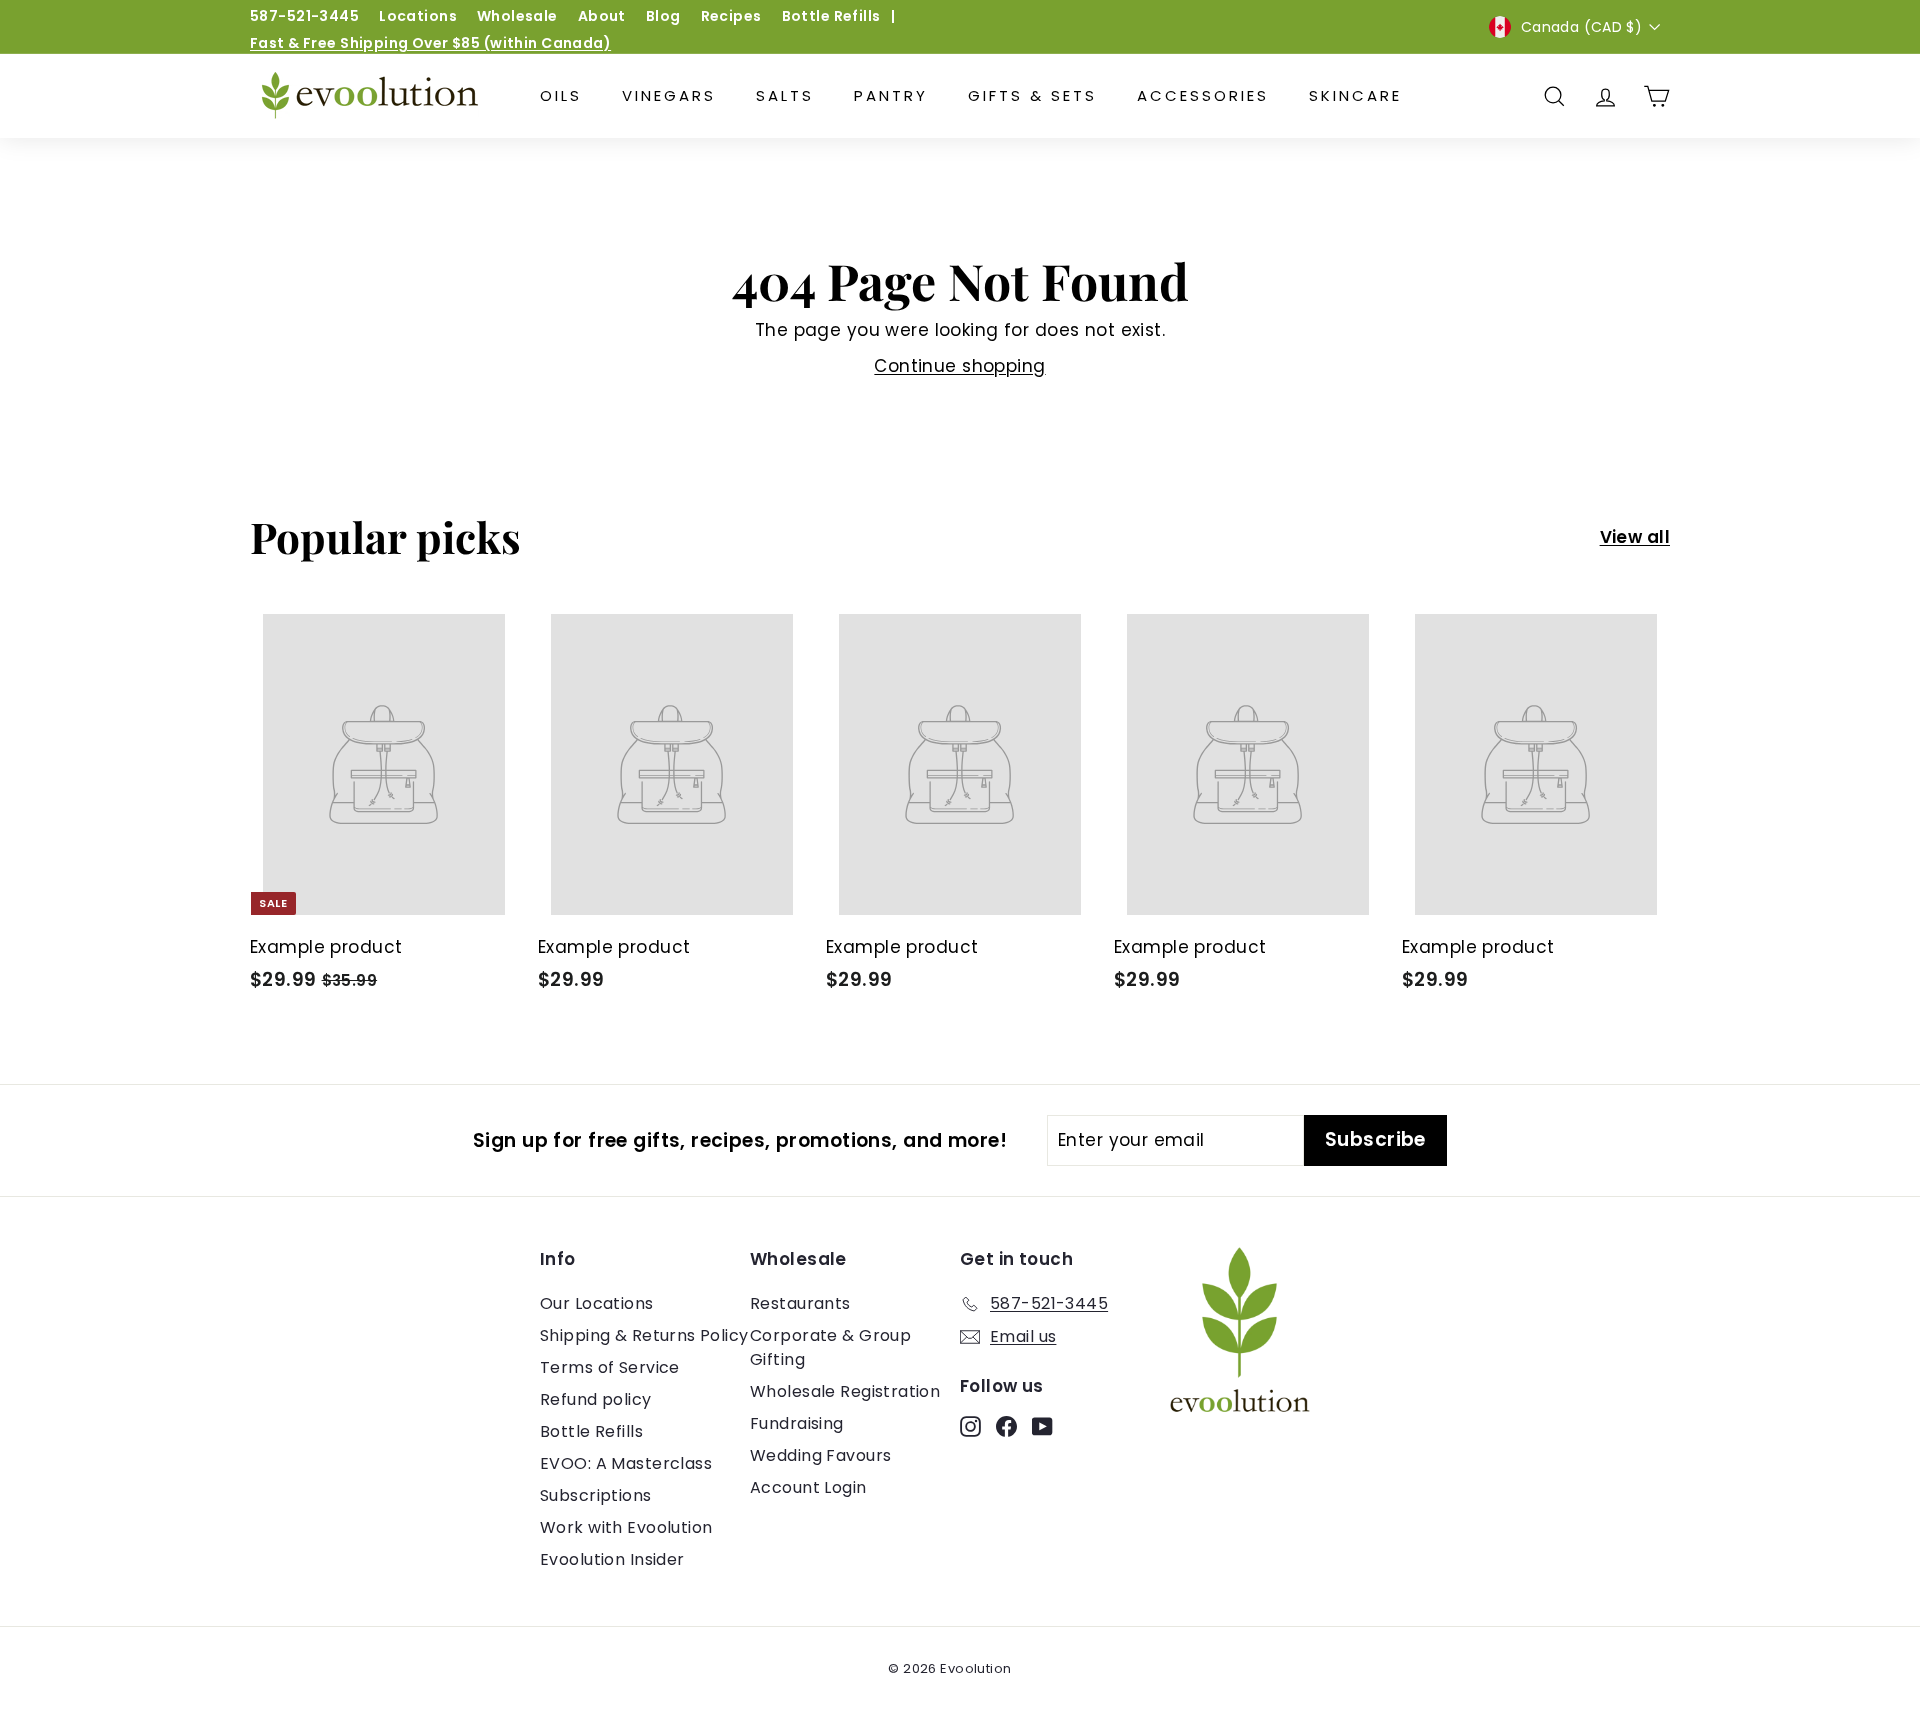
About (602, 16)
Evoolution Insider (612, 1559)
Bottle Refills (831, 16)
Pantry (891, 95)
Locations (418, 16)
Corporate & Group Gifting (830, 1347)
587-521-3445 (304, 16)
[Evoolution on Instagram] (970, 1426)
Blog (663, 16)
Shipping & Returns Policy (644, 1335)
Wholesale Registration (845, 1391)
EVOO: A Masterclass (626, 1463)
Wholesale (517, 16)
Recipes (731, 16)
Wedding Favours (820, 1455)
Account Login (808, 1487)
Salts (785, 95)
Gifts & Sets (1032, 95)
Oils (561, 95)
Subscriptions (596, 1495)
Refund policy (596, 1399)
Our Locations (597, 1303)
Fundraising (797, 1423)
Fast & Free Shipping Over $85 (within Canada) (430, 43)
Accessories (1203, 95)
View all (1635, 537)
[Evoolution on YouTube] (1042, 1426)
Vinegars (669, 95)
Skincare (1355, 95)
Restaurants (800, 1303)
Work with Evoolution (626, 1527)
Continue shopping (959, 366)
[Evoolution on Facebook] (1006, 1426)
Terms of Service (610, 1367)
